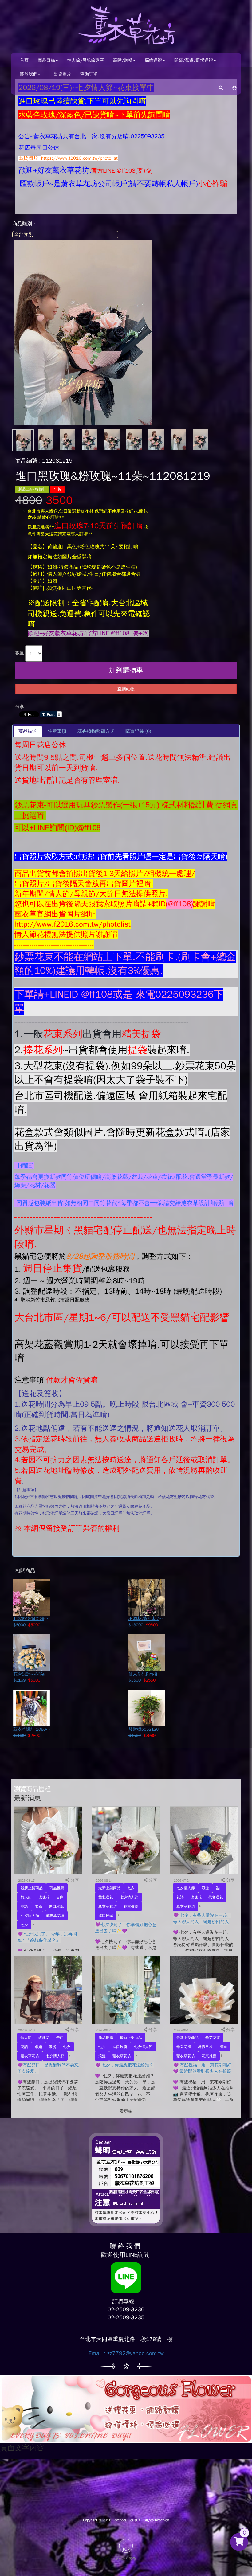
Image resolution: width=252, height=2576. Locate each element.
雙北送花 (106, 1897)
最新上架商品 (32, 1888)
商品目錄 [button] (46, 60)
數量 (20, 653)
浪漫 (205, 1888)
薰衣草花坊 (55, 1916)
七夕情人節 (30, 1916)
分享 (20, 707)
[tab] (28, 731)
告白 (60, 1897)
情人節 (26, 1897)
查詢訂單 (89, 74)
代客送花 (216, 1897)
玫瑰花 (44, 1897)
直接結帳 (126, 689)
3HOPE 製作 (126, 2559)
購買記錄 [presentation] (138, 731)
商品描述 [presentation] (28, 731)
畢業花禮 (184, 2047)
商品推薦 (57, 1888)
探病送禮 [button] (153, 60)
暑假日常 (205, 2047)
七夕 (24, 1925)
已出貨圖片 (60, 74)
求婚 (38, 1906)
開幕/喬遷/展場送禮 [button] (194, 60)
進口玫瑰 (56, 1906)
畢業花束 (213, 2038)
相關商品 (25, 1571)
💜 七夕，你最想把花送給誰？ (124, 2065)
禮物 (223, 2047)
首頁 (24, 60)
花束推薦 (131, 1906)
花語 (24, 1906)
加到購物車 (126, 670)
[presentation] (57, 731)
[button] (234, 88)
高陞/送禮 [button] (123, 60)
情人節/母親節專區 (86, 60)
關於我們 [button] (29, 74)
